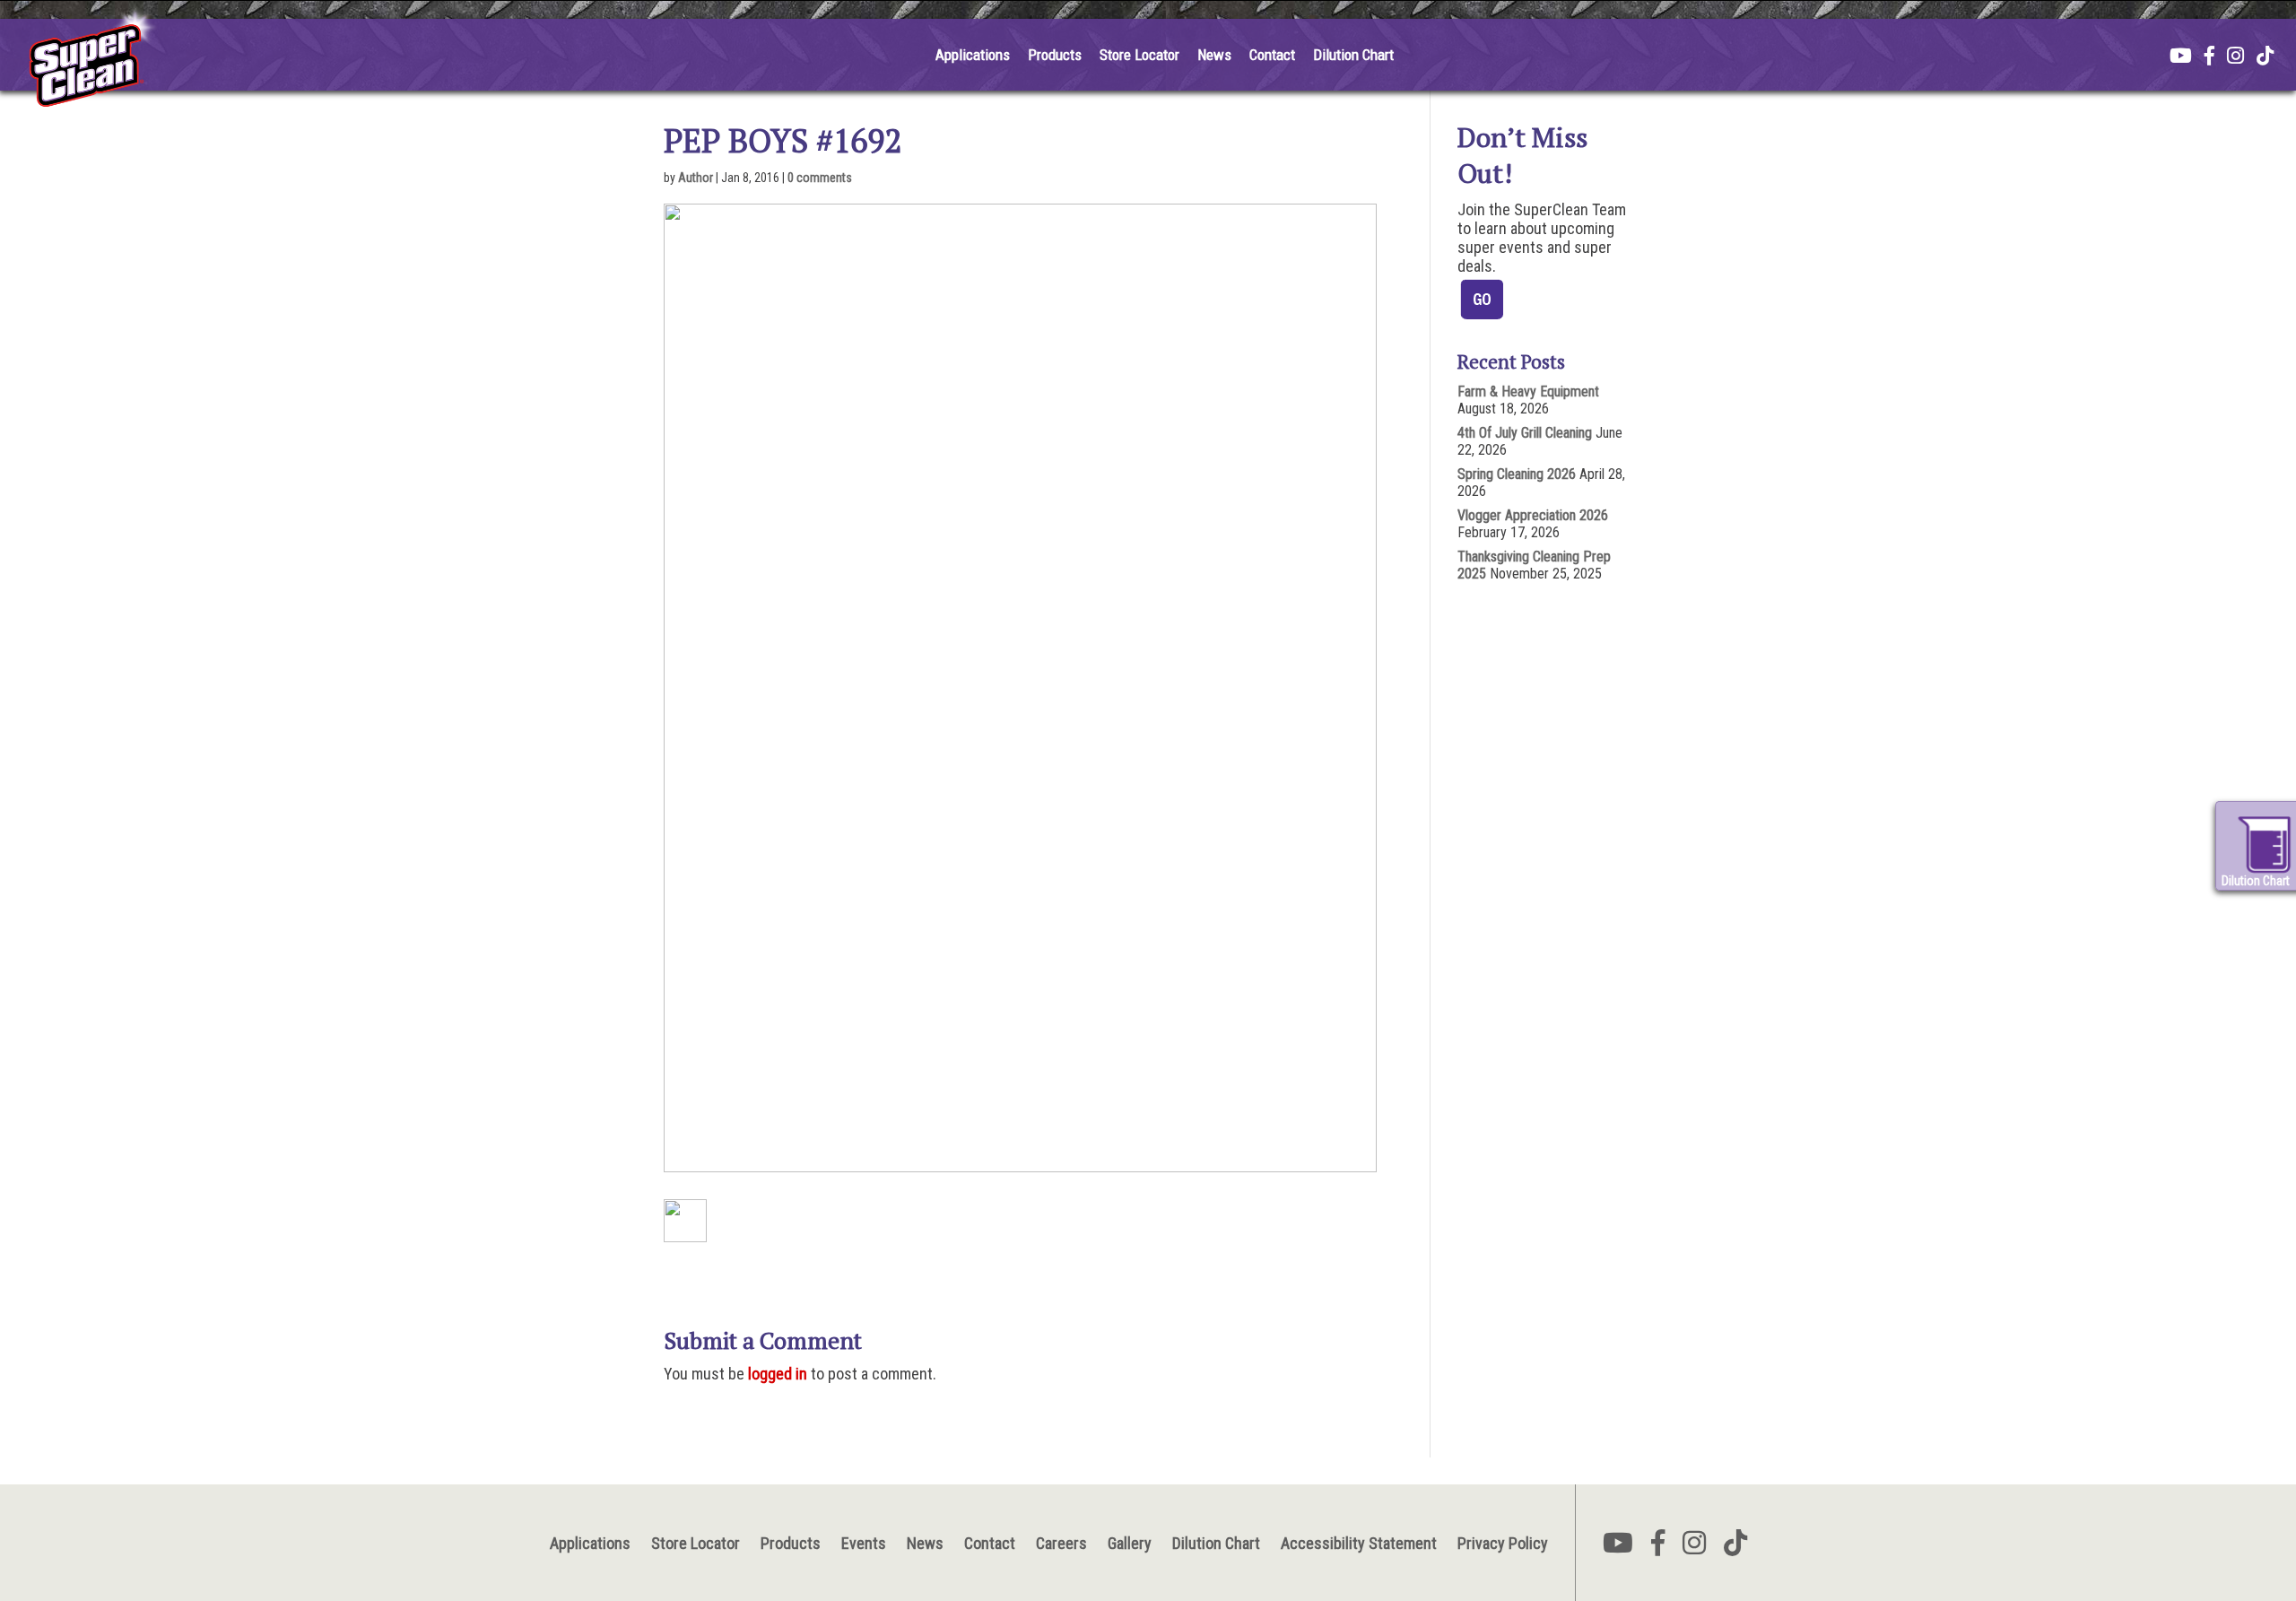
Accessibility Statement (1359, 1543)
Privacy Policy (1503, 1543)
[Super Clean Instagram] (2235, 57)
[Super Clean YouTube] (2181, 57)
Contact (1272, 55)
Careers (1061, 1543)
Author (696, 178)
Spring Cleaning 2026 (1517, 474)
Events (864, 1543)
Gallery (1130, 1543)
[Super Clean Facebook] (2209, 57)
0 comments (820, 178)
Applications (973, 55)
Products (1055, 55)
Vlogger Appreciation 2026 (1533, 515)
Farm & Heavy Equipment (1528, 392)
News (1214, 55)
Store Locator (1139, 55)
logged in (778, 1374)
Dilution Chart (1353, 55)
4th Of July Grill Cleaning (1525, 433)
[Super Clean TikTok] (2265, 57)
